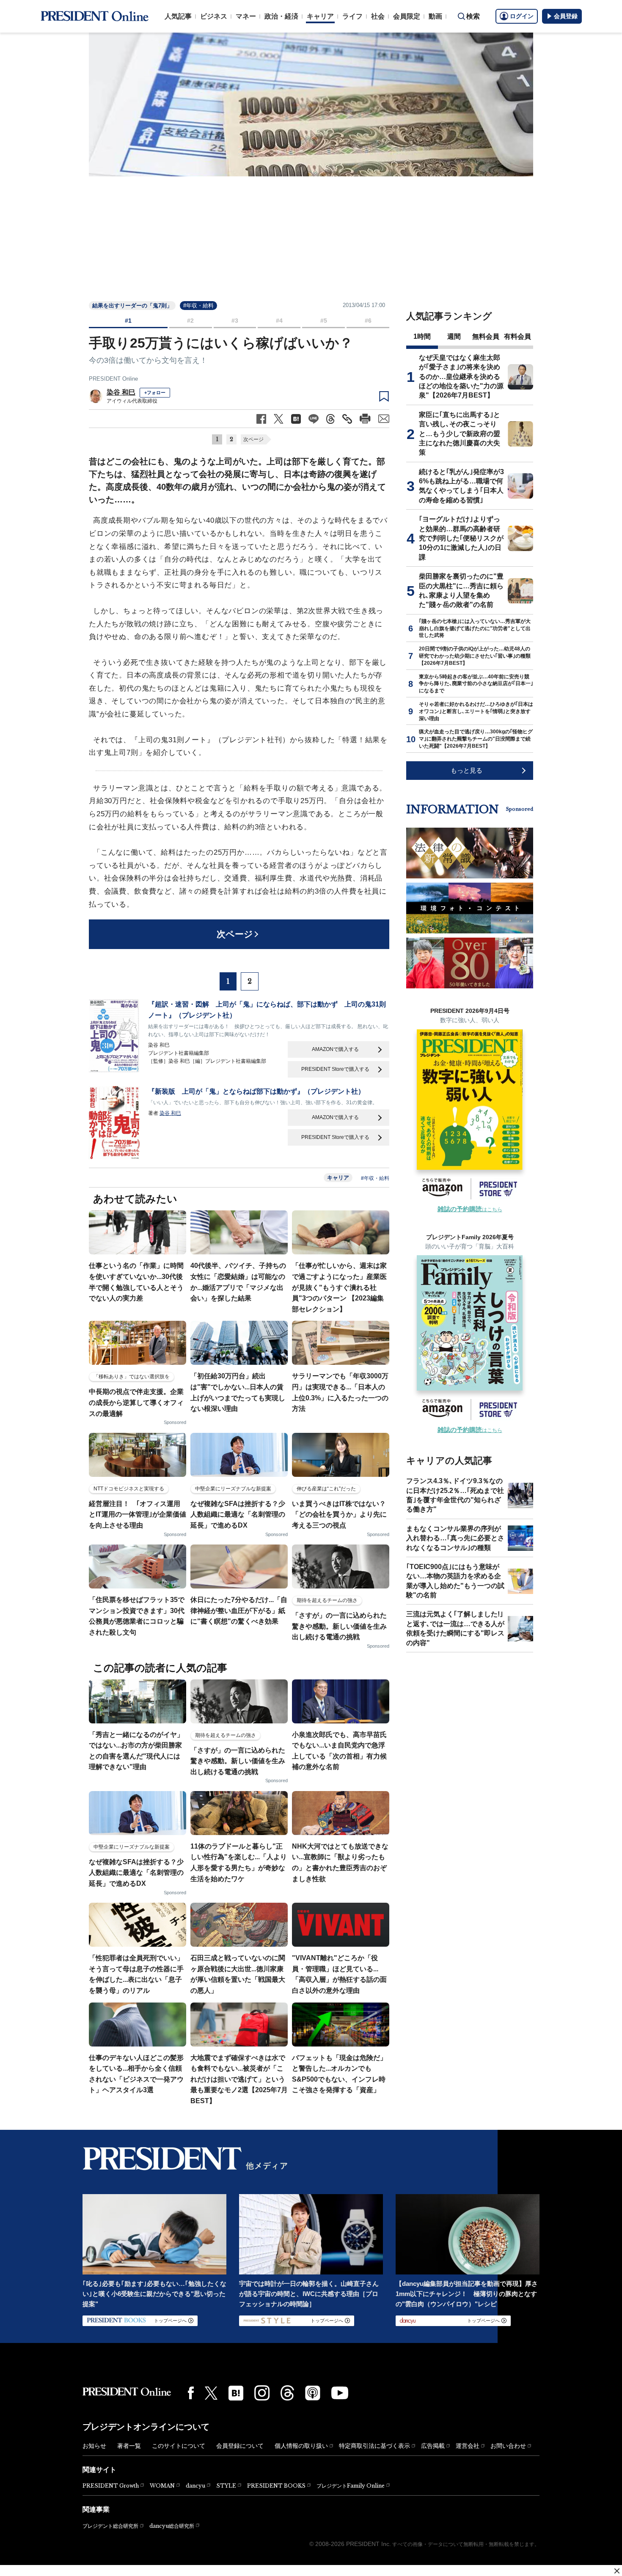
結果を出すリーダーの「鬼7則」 (132, 306)
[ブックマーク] (384, 397)
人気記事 (178, 16)
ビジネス (214, 16)
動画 (435, 16)
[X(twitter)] (211, 2393)
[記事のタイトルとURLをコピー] (347, 419)
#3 (235, 321)
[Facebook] (191, 2393)
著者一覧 (129, 2446)
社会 (378, 16)
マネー (246, 16)
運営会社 (468, 2446)
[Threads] (287, 2393)
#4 (279, 321)
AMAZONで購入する (335, 1049)
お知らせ (94, 2446)
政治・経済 (281, 16)
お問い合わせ (508, 2446)
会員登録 (566, 16)
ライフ (352, 16)
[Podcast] (313, 2393)
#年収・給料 (198, 306)
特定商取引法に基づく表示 (374, 2446)
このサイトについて (179, 2446)
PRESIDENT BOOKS (276, 2486)
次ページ (253, 439)
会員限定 (407, 16)
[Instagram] (262, 2393)
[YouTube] (340, 2393)
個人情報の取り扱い (301, 2446)
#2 (190, 321)
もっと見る (466, 770)
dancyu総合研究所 (172, 2526)
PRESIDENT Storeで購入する (335, 1069)
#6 (368, 321)
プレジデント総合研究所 (110, 2526)
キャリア (320, 16)
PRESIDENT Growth (111, 2486)
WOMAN (162, 2486)
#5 (324, 321)
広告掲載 (433, 2446)
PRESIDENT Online (113, 379)
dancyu (195, 2486)
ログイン (522, 16)
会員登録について (240, 2446)
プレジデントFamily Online (351, 2486)
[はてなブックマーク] (236, 2393)
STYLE (226, 2486)
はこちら (470, 1210)
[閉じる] (617, 2571)
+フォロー (155, 392)
